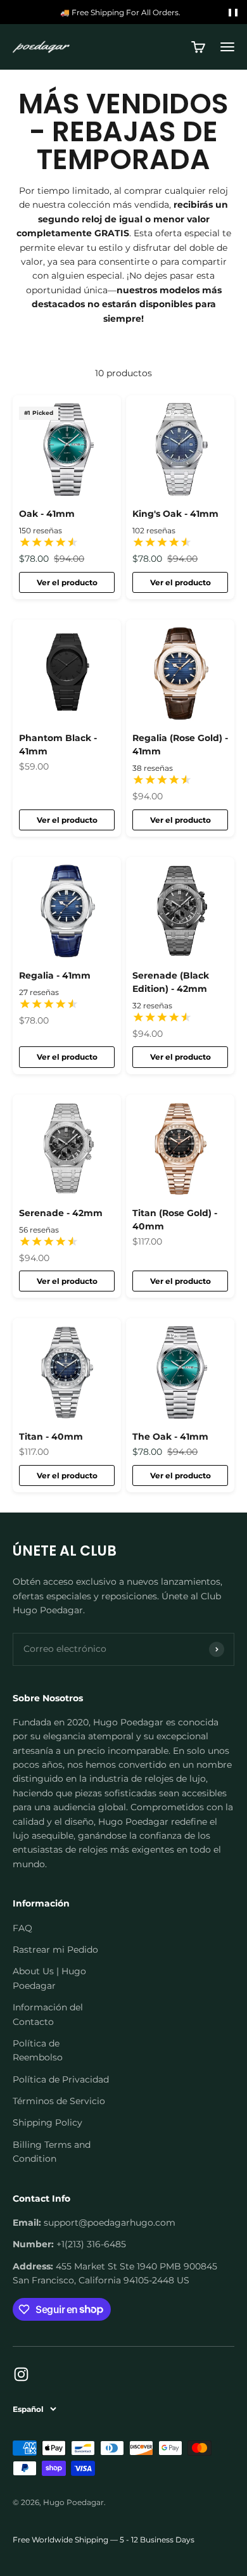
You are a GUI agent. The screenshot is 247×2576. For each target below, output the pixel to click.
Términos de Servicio (59, 2101)
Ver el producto (67, 582)
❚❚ (233, 12)
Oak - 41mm (47, 514)
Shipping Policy (47, 2122)
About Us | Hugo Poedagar (49, 1978)
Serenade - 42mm (61, 1213)
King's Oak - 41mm (175, 514)
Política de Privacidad (61, 2079)
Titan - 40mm (51, 1437)
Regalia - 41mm (55, 975)
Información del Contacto (48, 2014)
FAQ (22, 1928)
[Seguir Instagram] (21, 2374)
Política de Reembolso (38, 2050)
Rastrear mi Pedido (55, 1950)
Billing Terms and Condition (52, 2152)
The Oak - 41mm (170, 1437)
